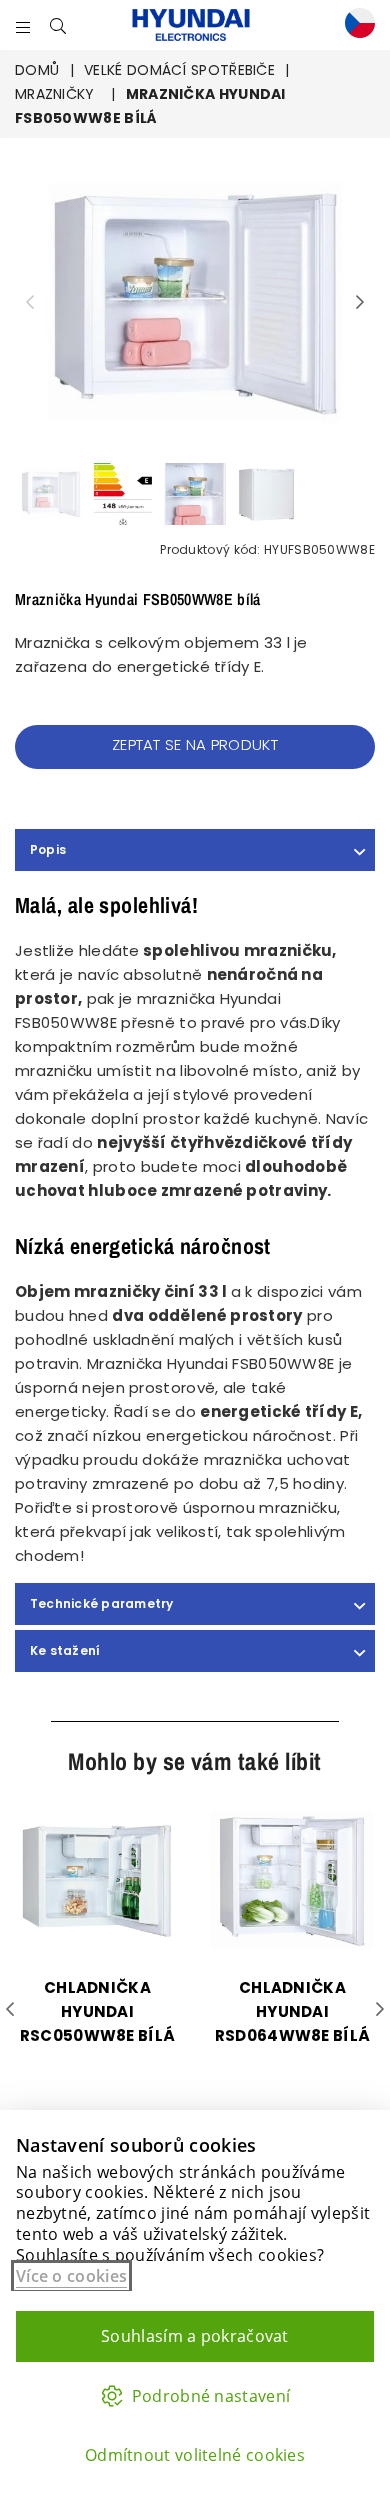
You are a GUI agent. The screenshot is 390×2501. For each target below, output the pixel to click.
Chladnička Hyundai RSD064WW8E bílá (293, 2011)
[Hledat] (58, 25)
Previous (30, 303)
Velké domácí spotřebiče (179, 70)
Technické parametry (102, 1603)
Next (360, 303)
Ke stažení (65, 1650)
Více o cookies (71, 2276)
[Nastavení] (355, 25)
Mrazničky (55, 94)
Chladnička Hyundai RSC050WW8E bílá (98, 2011)
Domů (37, 70)
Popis (48, 849)
